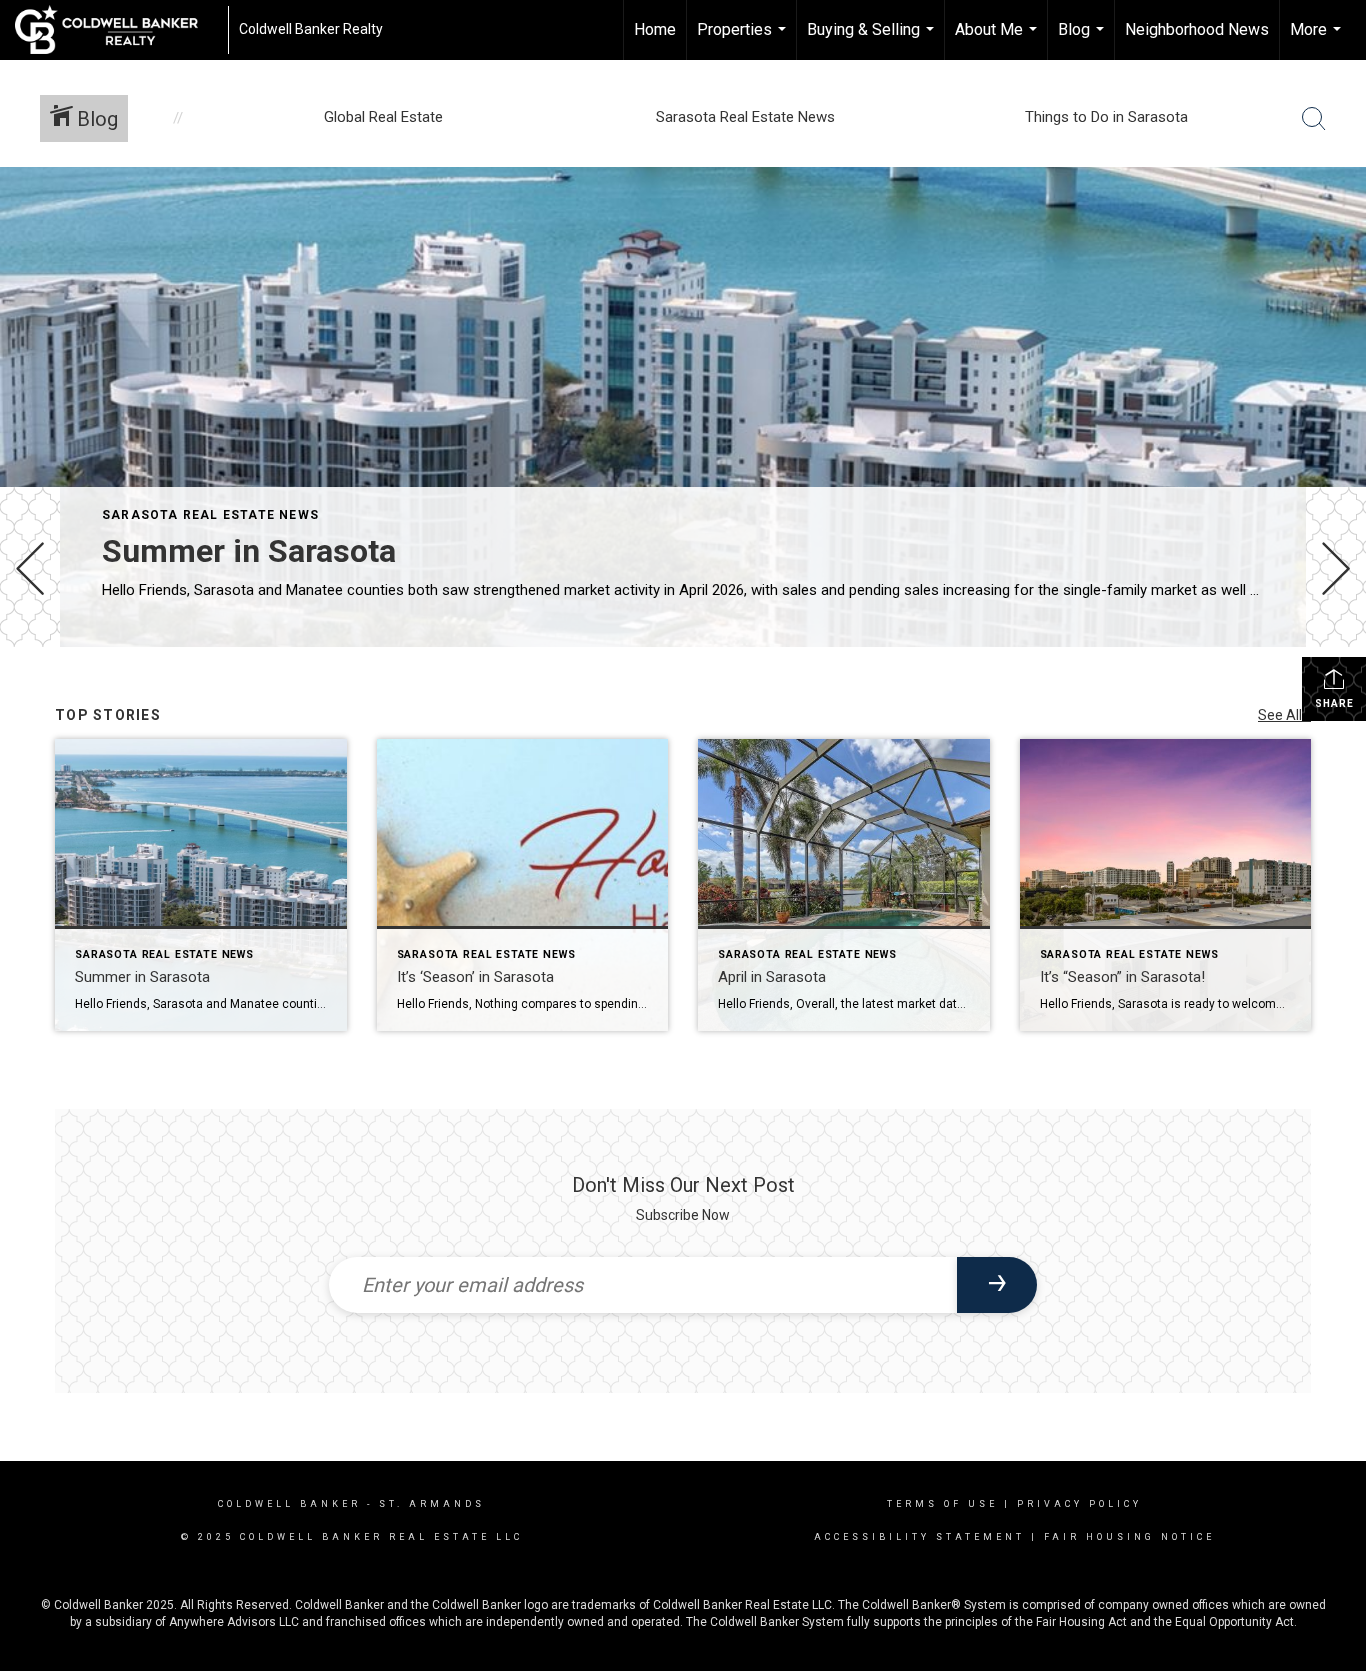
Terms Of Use (942, 1504)
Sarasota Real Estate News (210, 515)
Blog (1083, 40)
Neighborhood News (1197, 29)
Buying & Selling (873, 40)
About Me (998, 40)
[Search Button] (1314, 119)
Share (1334, 703)
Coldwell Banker (289, 1504)
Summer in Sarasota (249, 551)
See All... (1284, 715)
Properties (744, 40)
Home (655, 29)
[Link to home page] (116, 30)
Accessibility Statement (919, 1537)
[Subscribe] (997, 1285)
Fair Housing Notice (1129, 1537)
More (1318, 40)
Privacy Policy (1079, 1504)
